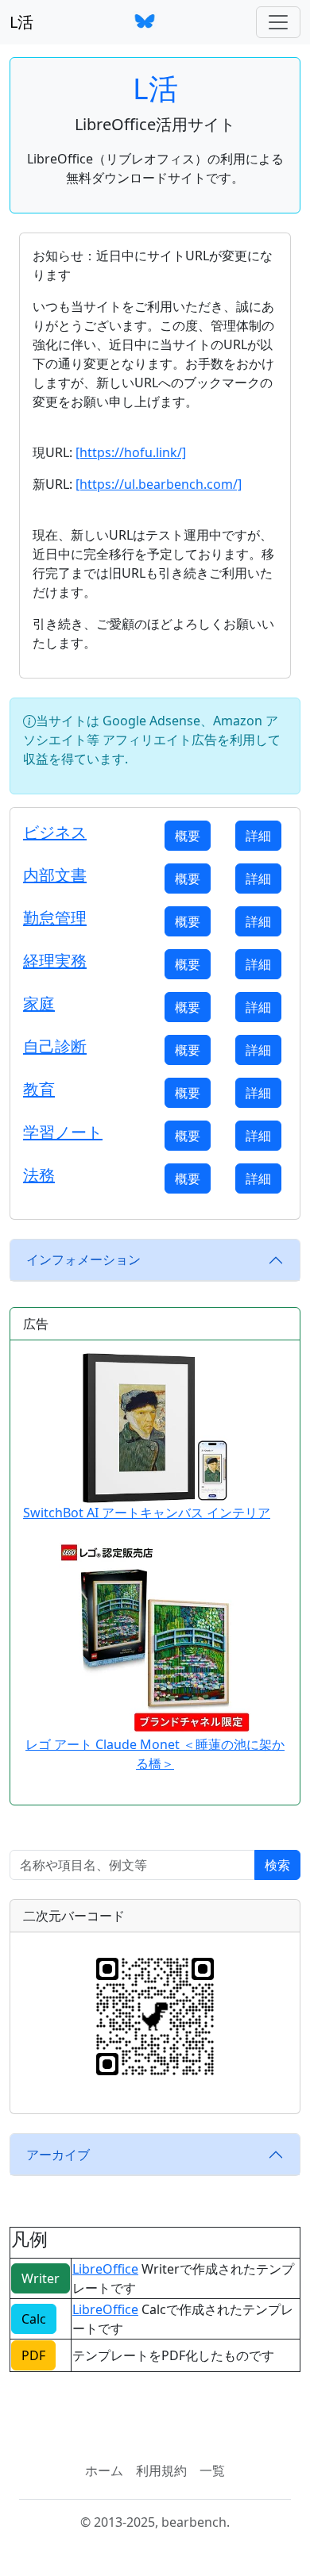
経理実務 (55, 961)
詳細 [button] (258, 836)
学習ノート (63, 1132)
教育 (39, 1089)
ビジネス (55, 832)
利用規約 (161, 2470)
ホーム (104, 2470)
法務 (39, 1175)
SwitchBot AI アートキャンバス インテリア (147, 1513)
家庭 (39, 1003)
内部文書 (55, 875)
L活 (21, 22)
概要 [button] (188, 836)
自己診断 (55, 1046)
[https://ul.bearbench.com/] (159, 484)
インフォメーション (83, 1259)
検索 (277, 1865)
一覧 (212, 2470)
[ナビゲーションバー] (278, 22)
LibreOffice (105, 2269)
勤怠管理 (55, 918)
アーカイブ (58, 2155)
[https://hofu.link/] (131, 452)
